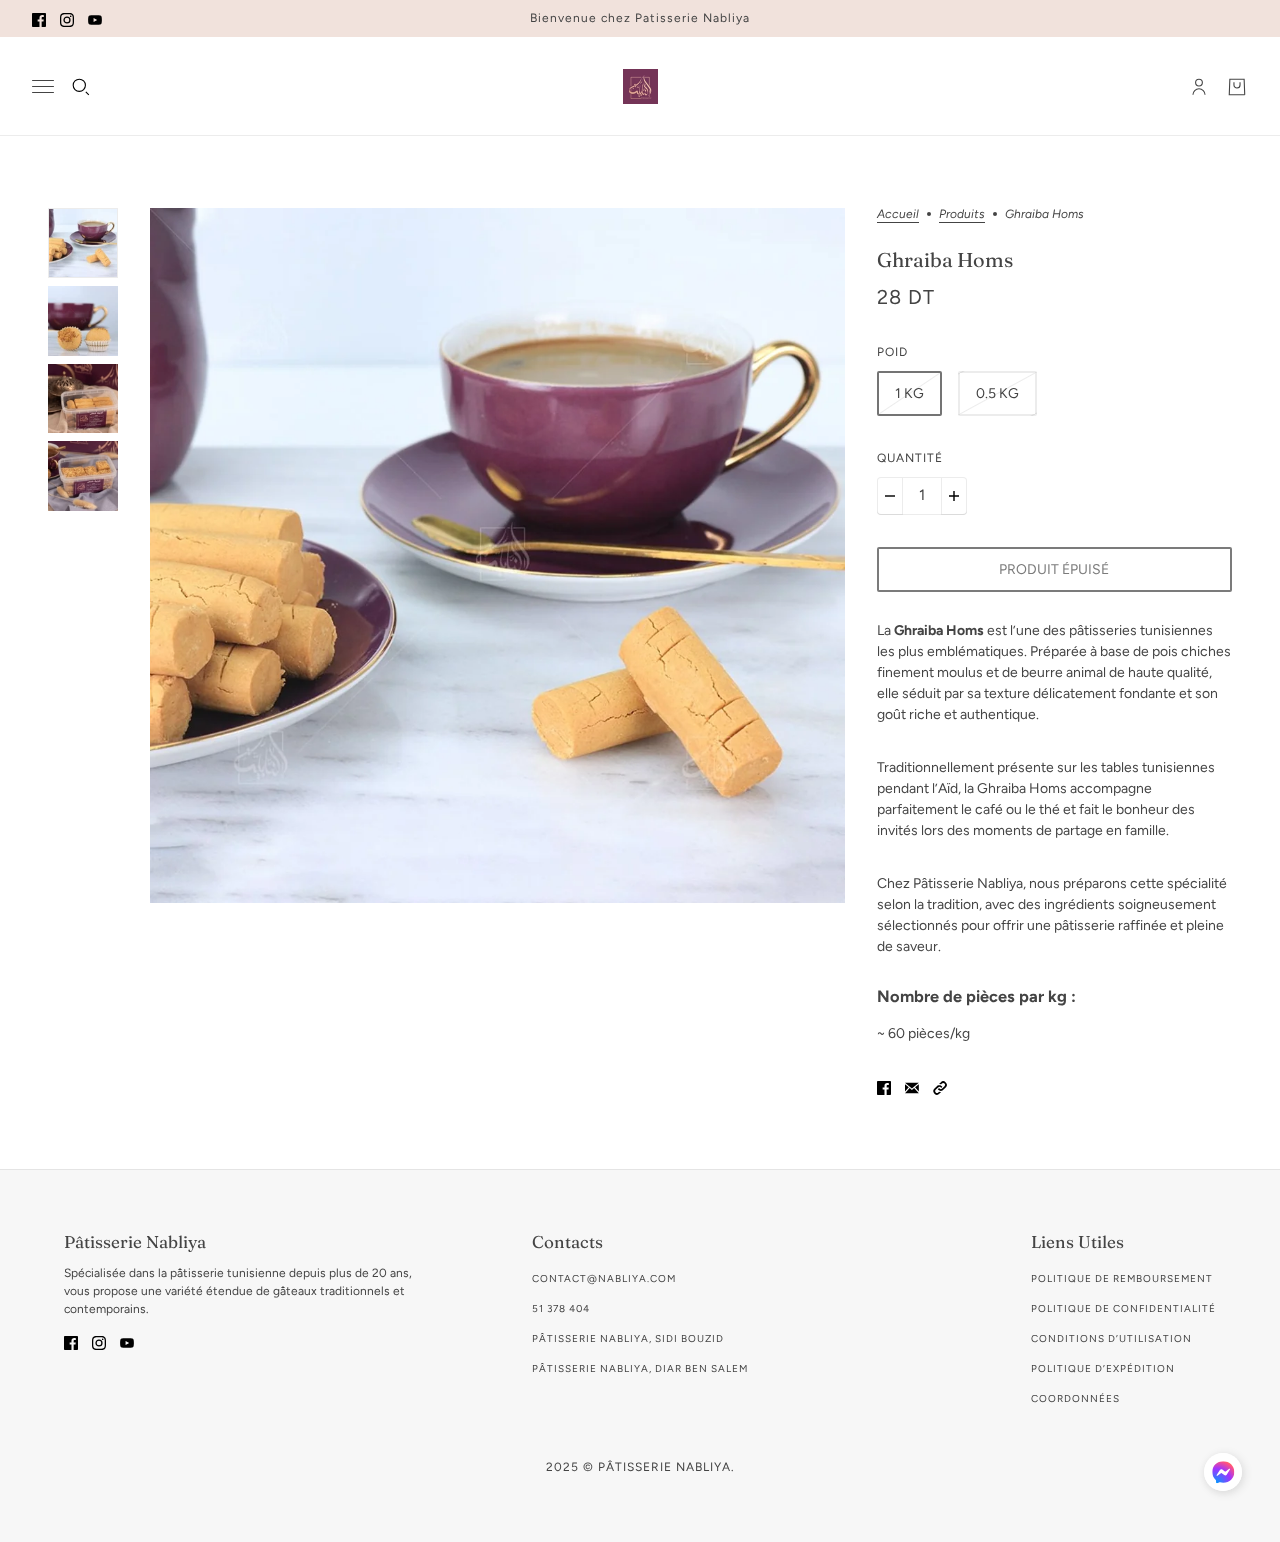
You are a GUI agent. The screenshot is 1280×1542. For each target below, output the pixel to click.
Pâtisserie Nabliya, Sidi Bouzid (628, 1338)
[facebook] (39, 18)
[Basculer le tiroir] (43, 86)
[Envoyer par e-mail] (912, 1086)
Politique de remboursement (1122, 1278)
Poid (892, 352)
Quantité (910, 458)
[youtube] (95, 18)
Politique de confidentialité (1123, 1308)
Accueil (898, 214)
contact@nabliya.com (604, 1278)
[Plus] (954, 496)
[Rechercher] (81, 87)
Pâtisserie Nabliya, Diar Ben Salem (640, 1368)
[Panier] (1237, 87)
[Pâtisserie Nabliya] (640, 86)
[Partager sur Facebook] (884, 1086)
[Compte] (1199, 87)
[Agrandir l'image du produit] (497, 555)
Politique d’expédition (1103, 1368)
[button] (940, 1086)
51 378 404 (561, 1308)
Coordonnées (1075, 1398)
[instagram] (67, 18)
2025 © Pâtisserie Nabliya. (640, 1467)
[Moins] (890, 496)
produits (962, 214)
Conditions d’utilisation (1111, 1338)
